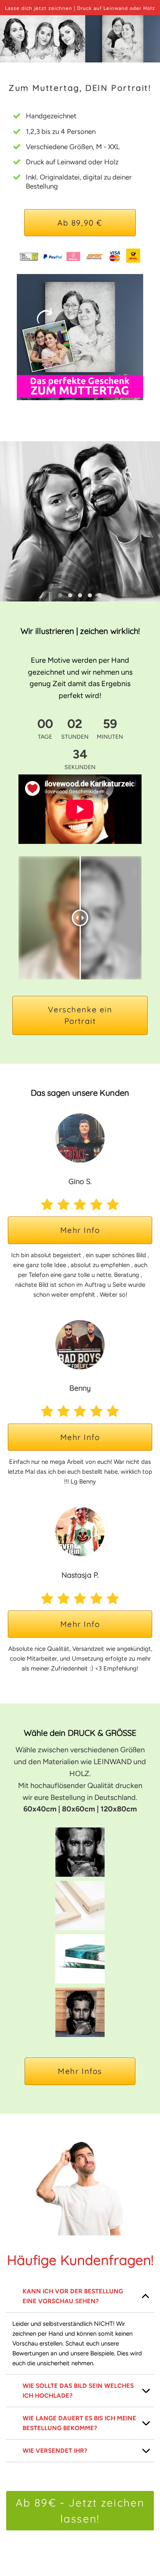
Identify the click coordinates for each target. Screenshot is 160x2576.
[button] (60, 595)
